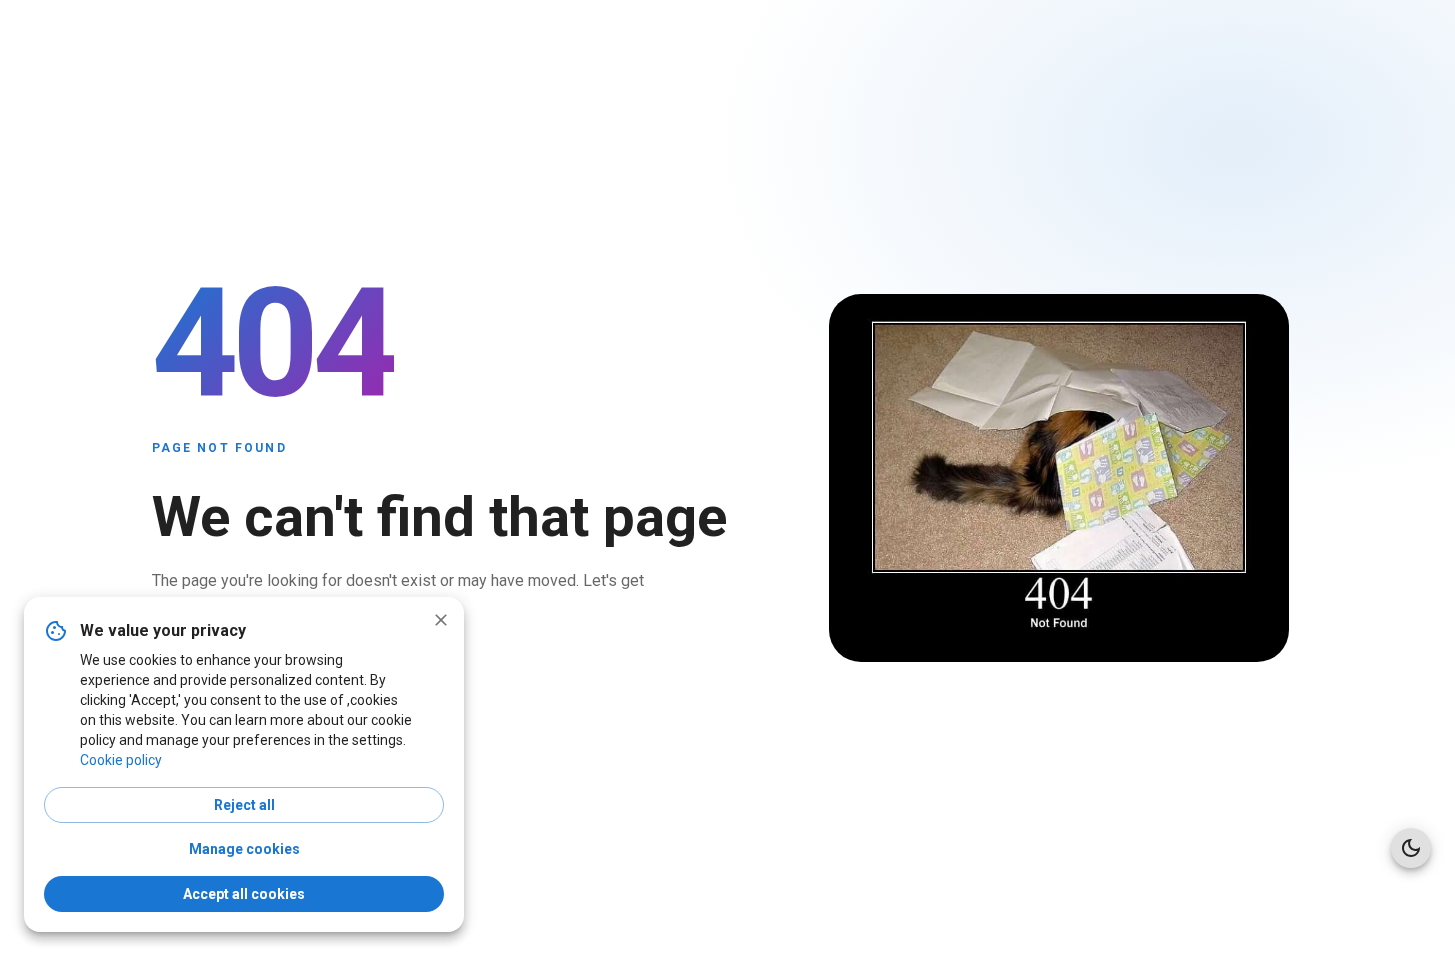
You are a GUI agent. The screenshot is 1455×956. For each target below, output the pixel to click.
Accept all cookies (244, 894)
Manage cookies (244, 849)
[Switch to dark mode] (1411, 848)
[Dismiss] (441, 620)
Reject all (244, 805)
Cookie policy (121, 760)
